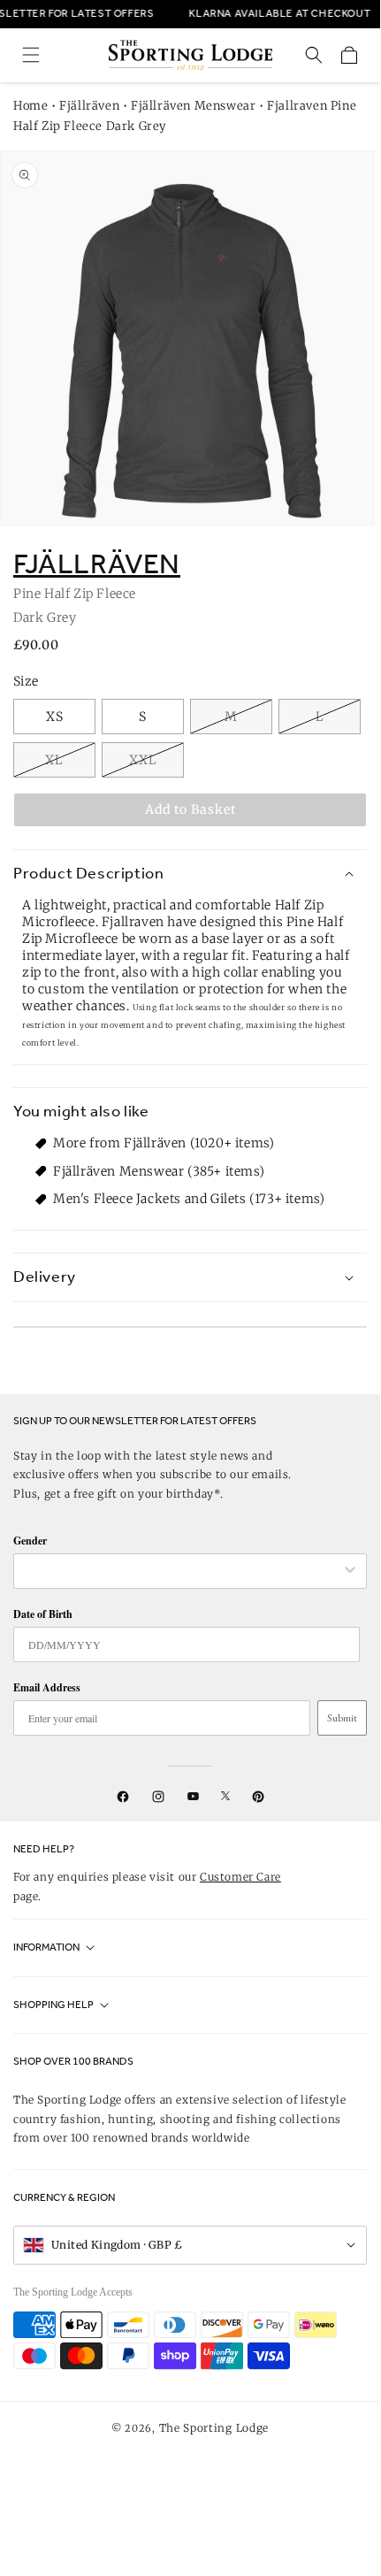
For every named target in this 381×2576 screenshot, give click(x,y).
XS (55, 717)
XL (54, 760)
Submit (342, 1718)
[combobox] (181, 1571)
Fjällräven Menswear (193, 106)
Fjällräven (89, 106)
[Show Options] (350, 1571)
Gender (30, 1541)
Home (30, 106)
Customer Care (240, 1877)
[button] (31, 55)
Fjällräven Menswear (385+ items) (159, 1171)
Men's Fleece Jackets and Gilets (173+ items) (189, 1199)
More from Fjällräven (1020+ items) (164, 1143)
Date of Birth (43, 1614)
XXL (143, 760)
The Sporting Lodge (214, 2428)
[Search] (314, 55)
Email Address (47, 1687)
